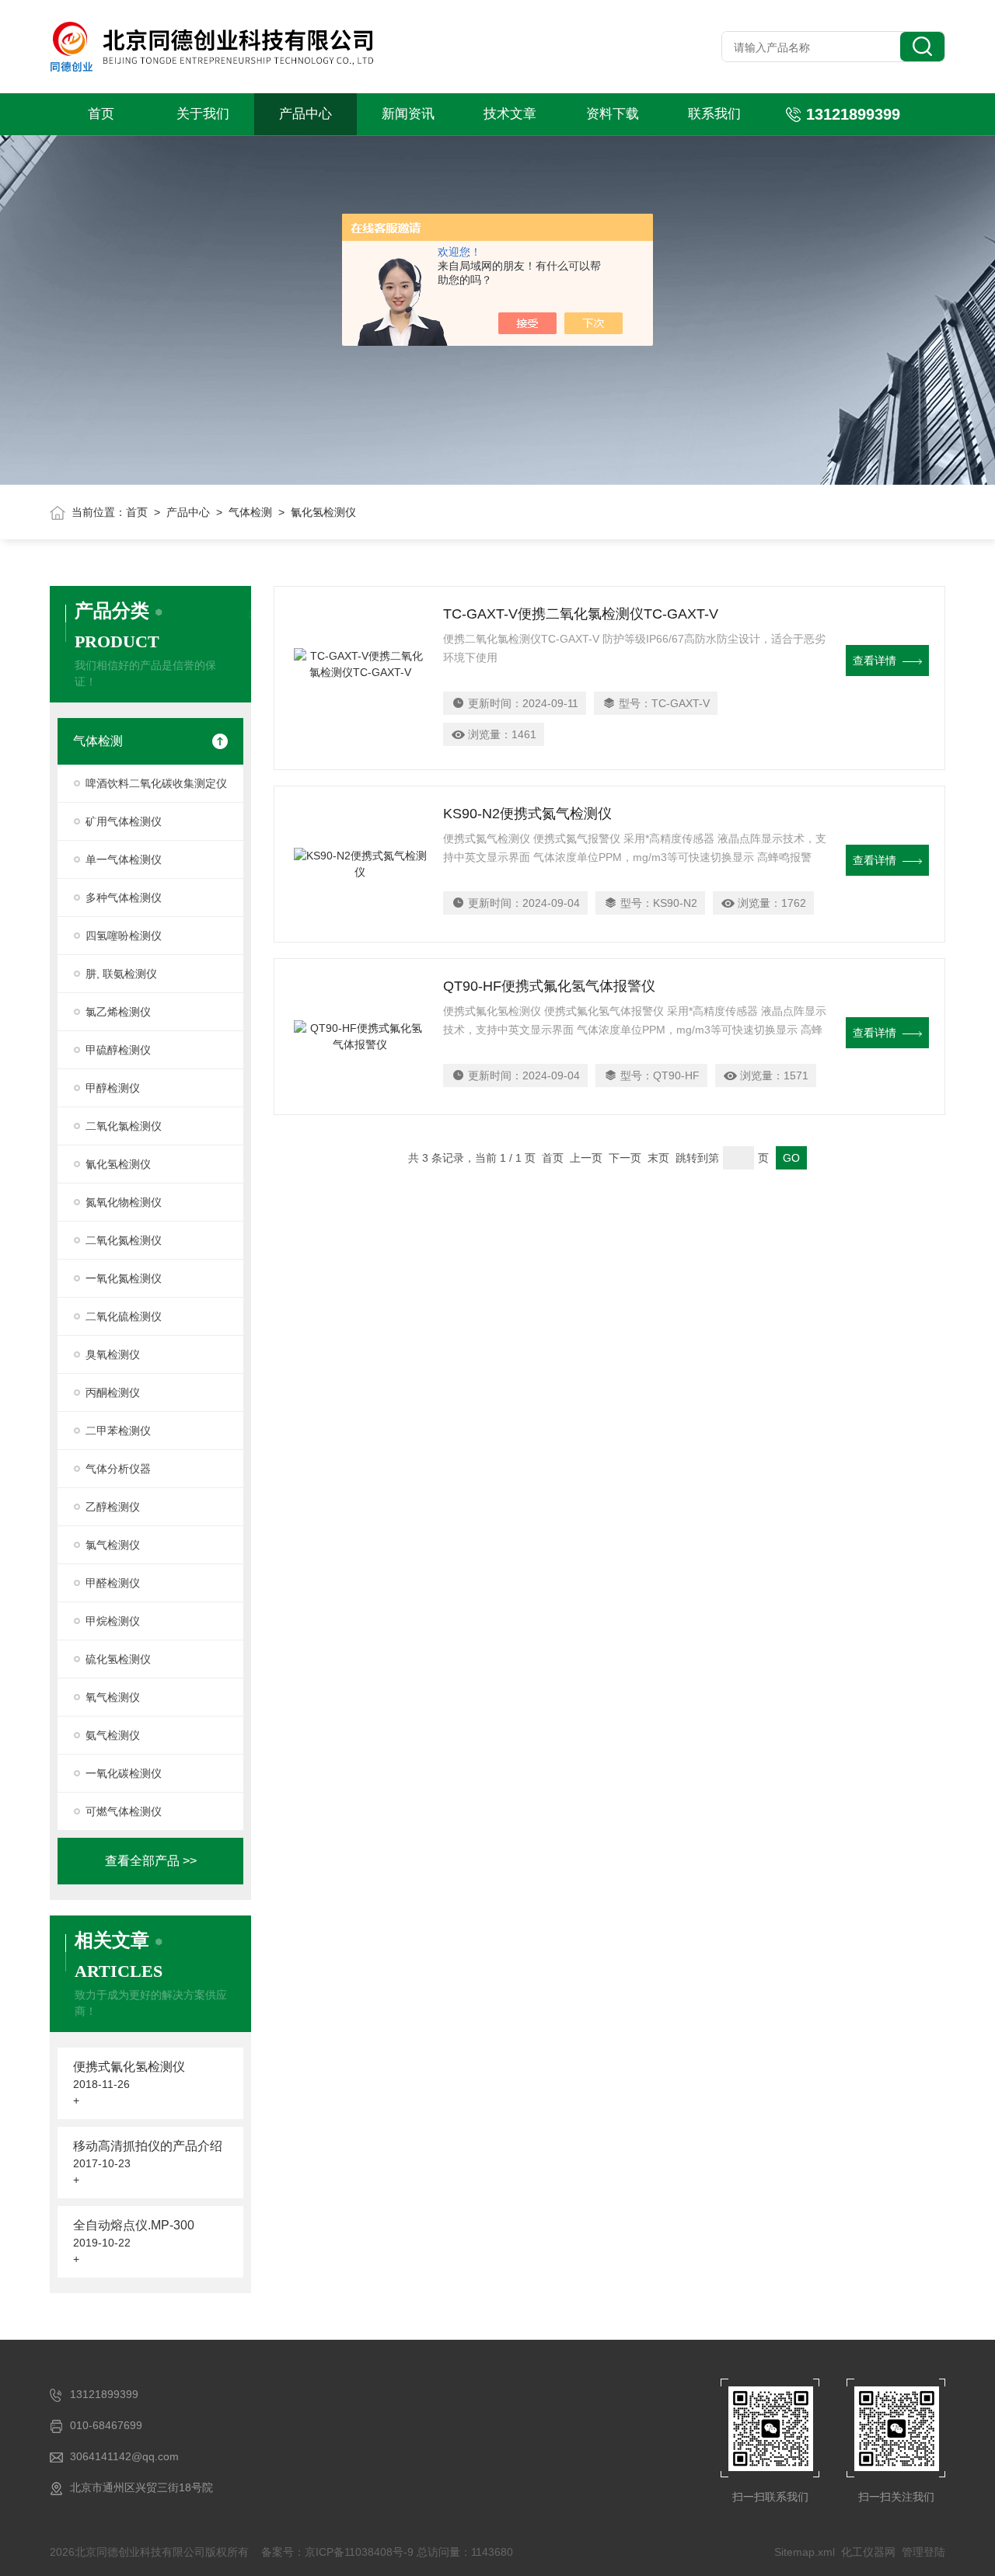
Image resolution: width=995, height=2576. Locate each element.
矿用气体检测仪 (124, 821)
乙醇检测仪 (113, 1507)
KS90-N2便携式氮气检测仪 (527, 814)
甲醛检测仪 (113, 1583)
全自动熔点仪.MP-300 (134, 2225)
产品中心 (305, 114)
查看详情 (875, 661)
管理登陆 (923, 2552)
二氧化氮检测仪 (124, 1240)
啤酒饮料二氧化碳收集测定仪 (156, 783)
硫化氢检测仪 (118, 1659)
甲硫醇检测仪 (118, 1050)
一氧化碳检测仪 (124, 1773)
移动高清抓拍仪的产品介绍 (148, 2146)
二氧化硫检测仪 (124, 1316)
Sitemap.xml (805, 2552)
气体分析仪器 (118, 1469)
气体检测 (250, 512)
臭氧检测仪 (113, 1354)
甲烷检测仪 (113, 1621)
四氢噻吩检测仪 (124, 936)
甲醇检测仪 (113, 1088)
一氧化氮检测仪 (124, 1278)
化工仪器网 (868, 2552)
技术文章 (510, 114)
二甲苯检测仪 (118, 1431)
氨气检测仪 (113, 1735)
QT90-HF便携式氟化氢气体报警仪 (549, 986)
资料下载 (613, 114)
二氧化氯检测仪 (124, 1126)
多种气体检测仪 (124, 898)
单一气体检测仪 (124, 859)
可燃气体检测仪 (124, 1811)
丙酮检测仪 (113, 1393)
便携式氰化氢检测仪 (129, 2067)
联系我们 (714, 114)
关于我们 (203, 114)
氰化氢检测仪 (118, 1164)
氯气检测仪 (113, 1545)
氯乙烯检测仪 (118, 1012)
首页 (101, 114)
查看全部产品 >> (151, 1861)
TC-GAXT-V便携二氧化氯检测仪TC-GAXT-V (581, 614)
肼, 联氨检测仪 (121, 974)
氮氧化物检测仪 (124, 1202)
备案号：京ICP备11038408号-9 (337, 2552)
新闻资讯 (408, 114)
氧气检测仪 (113, 1697)
